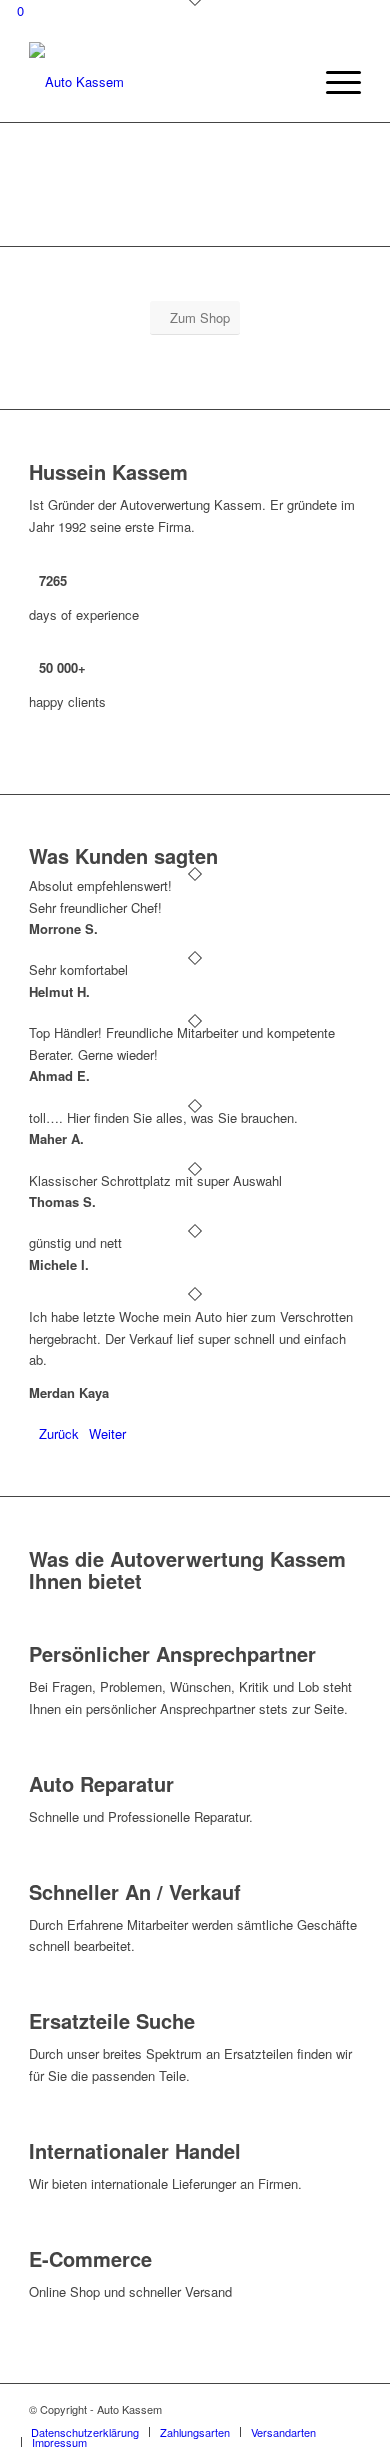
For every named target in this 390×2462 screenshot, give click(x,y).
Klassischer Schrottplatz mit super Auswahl (155, 1180)
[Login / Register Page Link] (291, 82)
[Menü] (333, 82)
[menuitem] (291, 82)
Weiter (107, 1433)
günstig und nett (75, 1242)
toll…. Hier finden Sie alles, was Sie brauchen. (163, 1117)
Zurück (59, 1433)
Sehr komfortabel (78, 969)
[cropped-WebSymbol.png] (161, 82)
